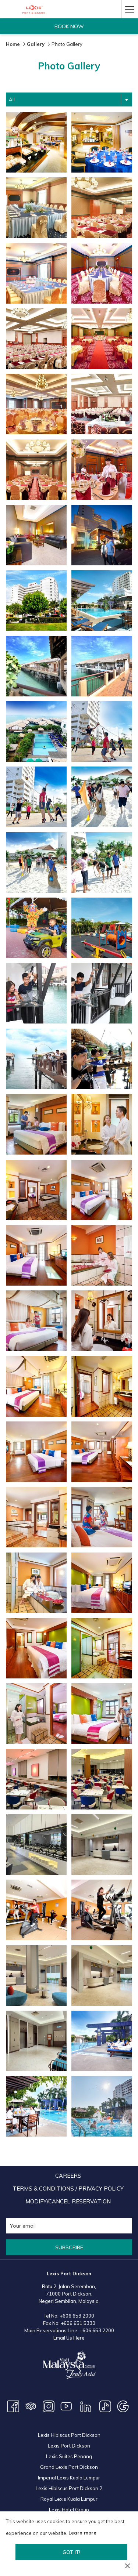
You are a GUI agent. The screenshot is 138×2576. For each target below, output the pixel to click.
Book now (69, 26)
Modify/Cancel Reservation (68, 2201)
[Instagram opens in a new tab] (49, 2406)
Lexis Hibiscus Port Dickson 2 (69, 2488)
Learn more (82, 2533)
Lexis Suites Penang (69, 2456)
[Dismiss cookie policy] (128, 2566)
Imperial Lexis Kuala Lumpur (69, 2478)
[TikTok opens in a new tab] (105, 2406)
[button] (36, 142)
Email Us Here (69, 2338)
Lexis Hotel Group (69, 2510)
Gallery (36, 44)
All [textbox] (12, 99)
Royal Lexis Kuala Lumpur (69, 2499)
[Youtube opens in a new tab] (66, 2406)
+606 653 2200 (97, 2330)
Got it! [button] (71, 2552)
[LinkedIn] (86, 2406)
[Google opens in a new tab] (123, 2406)
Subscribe (69, 2247)
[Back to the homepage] (34, 9)
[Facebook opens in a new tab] (13, 2406)
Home (13, 44)
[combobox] (69, 99)
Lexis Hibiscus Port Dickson (69, 2435)
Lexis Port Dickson (69, 2446)
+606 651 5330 (78, 2323)
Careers (68, 2176)
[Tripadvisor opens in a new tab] (31, 2406)
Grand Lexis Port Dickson (69, 2467)
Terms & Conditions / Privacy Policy (68, 2189)
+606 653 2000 (77, 2316)
